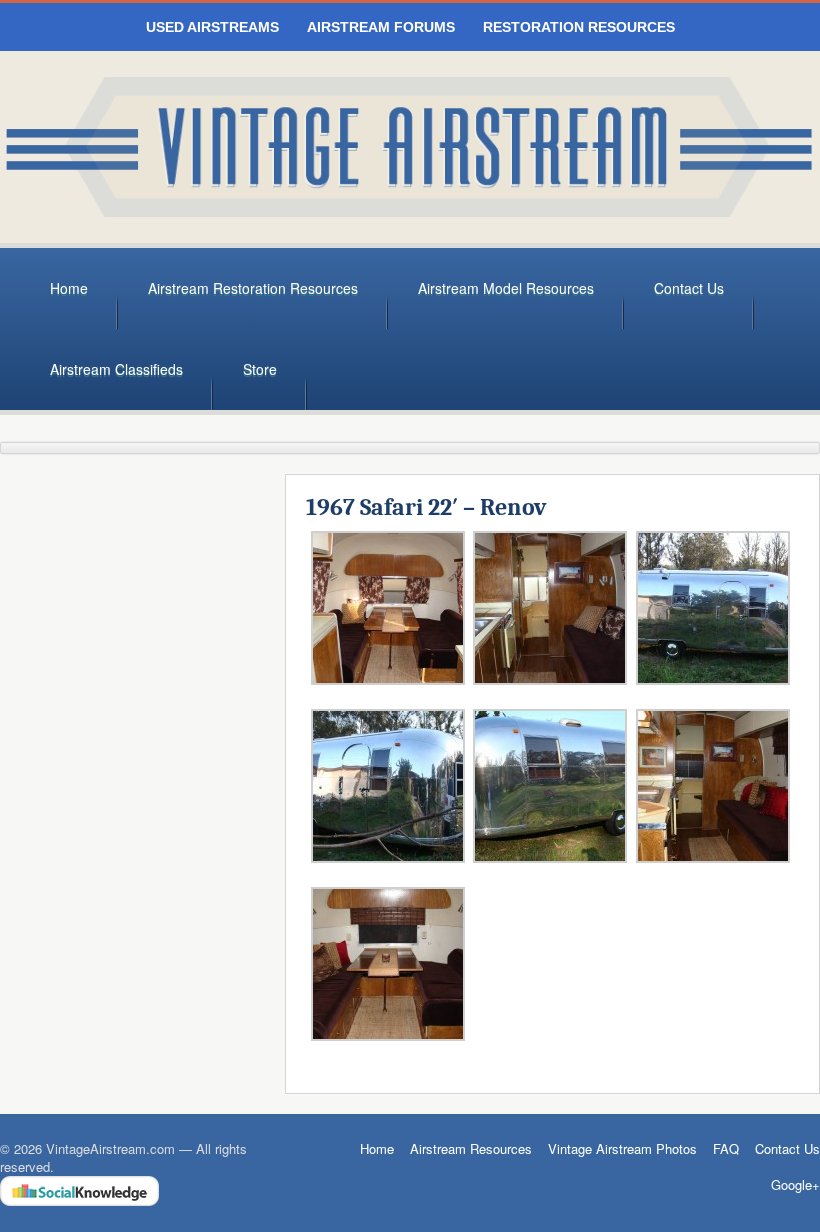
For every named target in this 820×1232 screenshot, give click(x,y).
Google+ (795, 1185)
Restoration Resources (579, 27)
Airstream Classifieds (116, 369)
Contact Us (689, 288)
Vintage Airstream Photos (622, 1148)
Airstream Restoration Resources (253, 288)
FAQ (726, 1148)
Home (69, 288)
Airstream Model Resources (506, 288)
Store (260, 369)
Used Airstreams (212, 27)
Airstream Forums (381, 27)
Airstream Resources (471, 1148)
